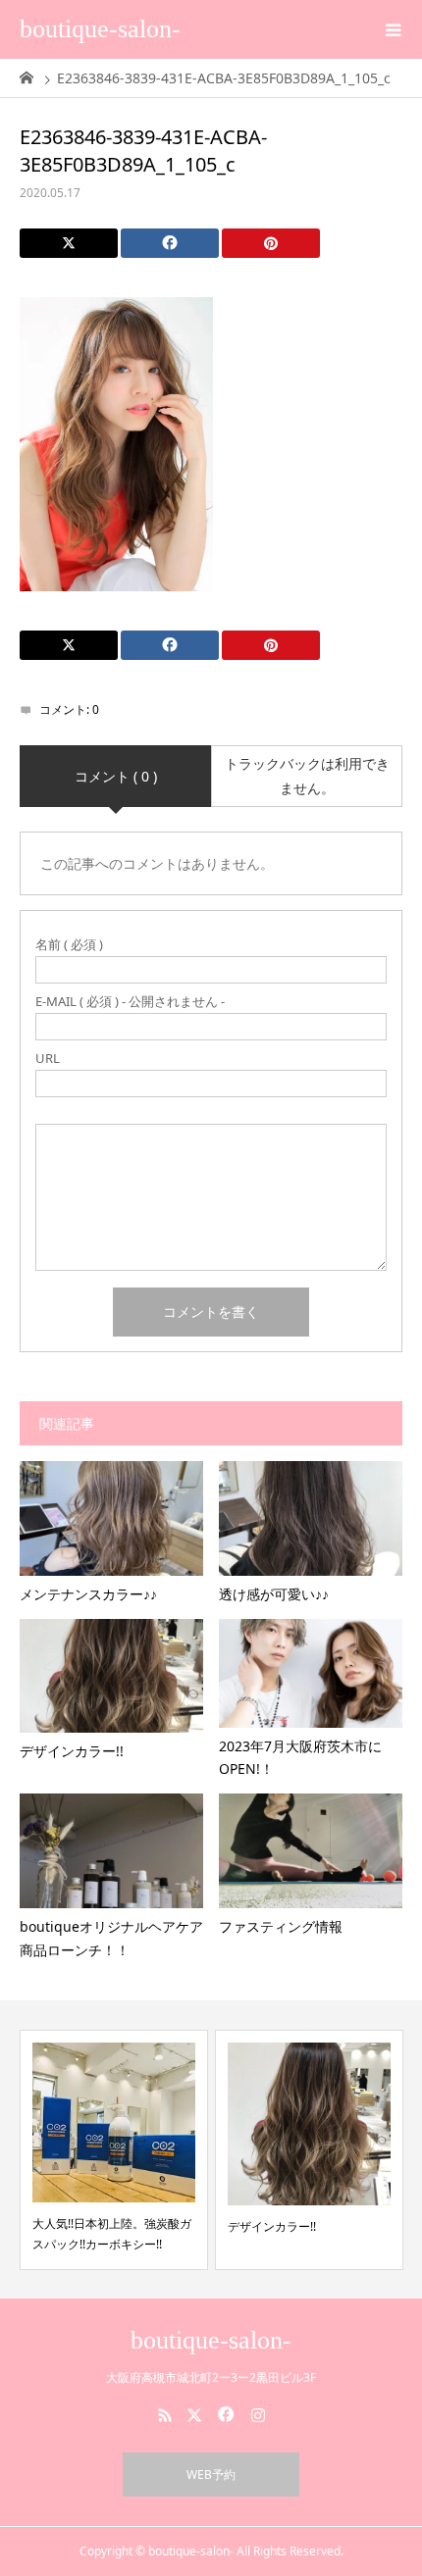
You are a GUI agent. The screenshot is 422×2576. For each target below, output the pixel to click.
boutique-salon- (100, 29)
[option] (114, 2150)
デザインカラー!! (272, 2226)
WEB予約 (211, 2475)
